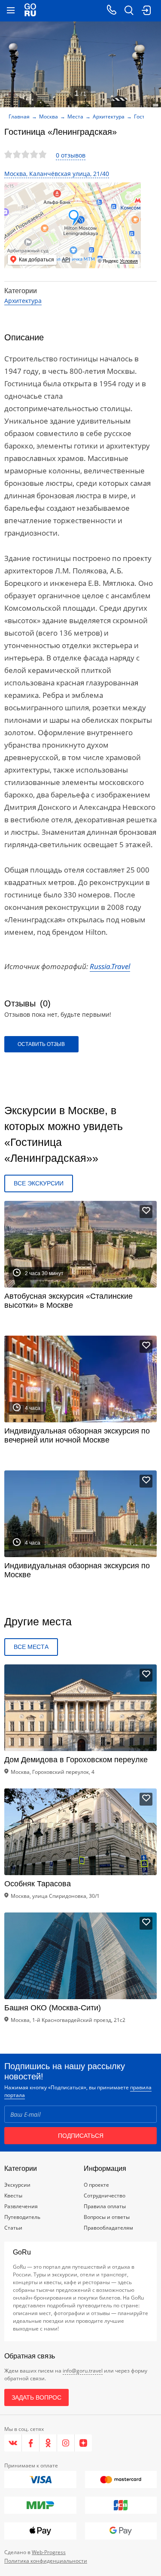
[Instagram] (66, 2443)
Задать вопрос (36, 2397)
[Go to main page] (30, 11)
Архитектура (109, 117)
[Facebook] (31, 2443)
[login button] (146, 11)
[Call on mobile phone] (112, 11)
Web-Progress (49, 2552)
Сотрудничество (105, 2196)
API (66, 260)
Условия (129, 261)
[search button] (129, 11)
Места (75, 117)
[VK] (13, 2443)
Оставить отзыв (41, 1044)
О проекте (96, 2185)
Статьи (13, 2228)
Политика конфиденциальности (46, 2561)
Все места (31, 1647)
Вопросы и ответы (107, 2217)
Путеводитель (22, 2217)
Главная (19, 117)
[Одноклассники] (48, 2443)
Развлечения (21, 2206)
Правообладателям (108, 2228)
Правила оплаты (105, 2206)
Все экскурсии (39, 1183)
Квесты (13, 2196)
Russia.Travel (110, 966)
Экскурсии (17, 2185)
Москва (49, 117)
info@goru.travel (83, 2371)
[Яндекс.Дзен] (83, 2443)
